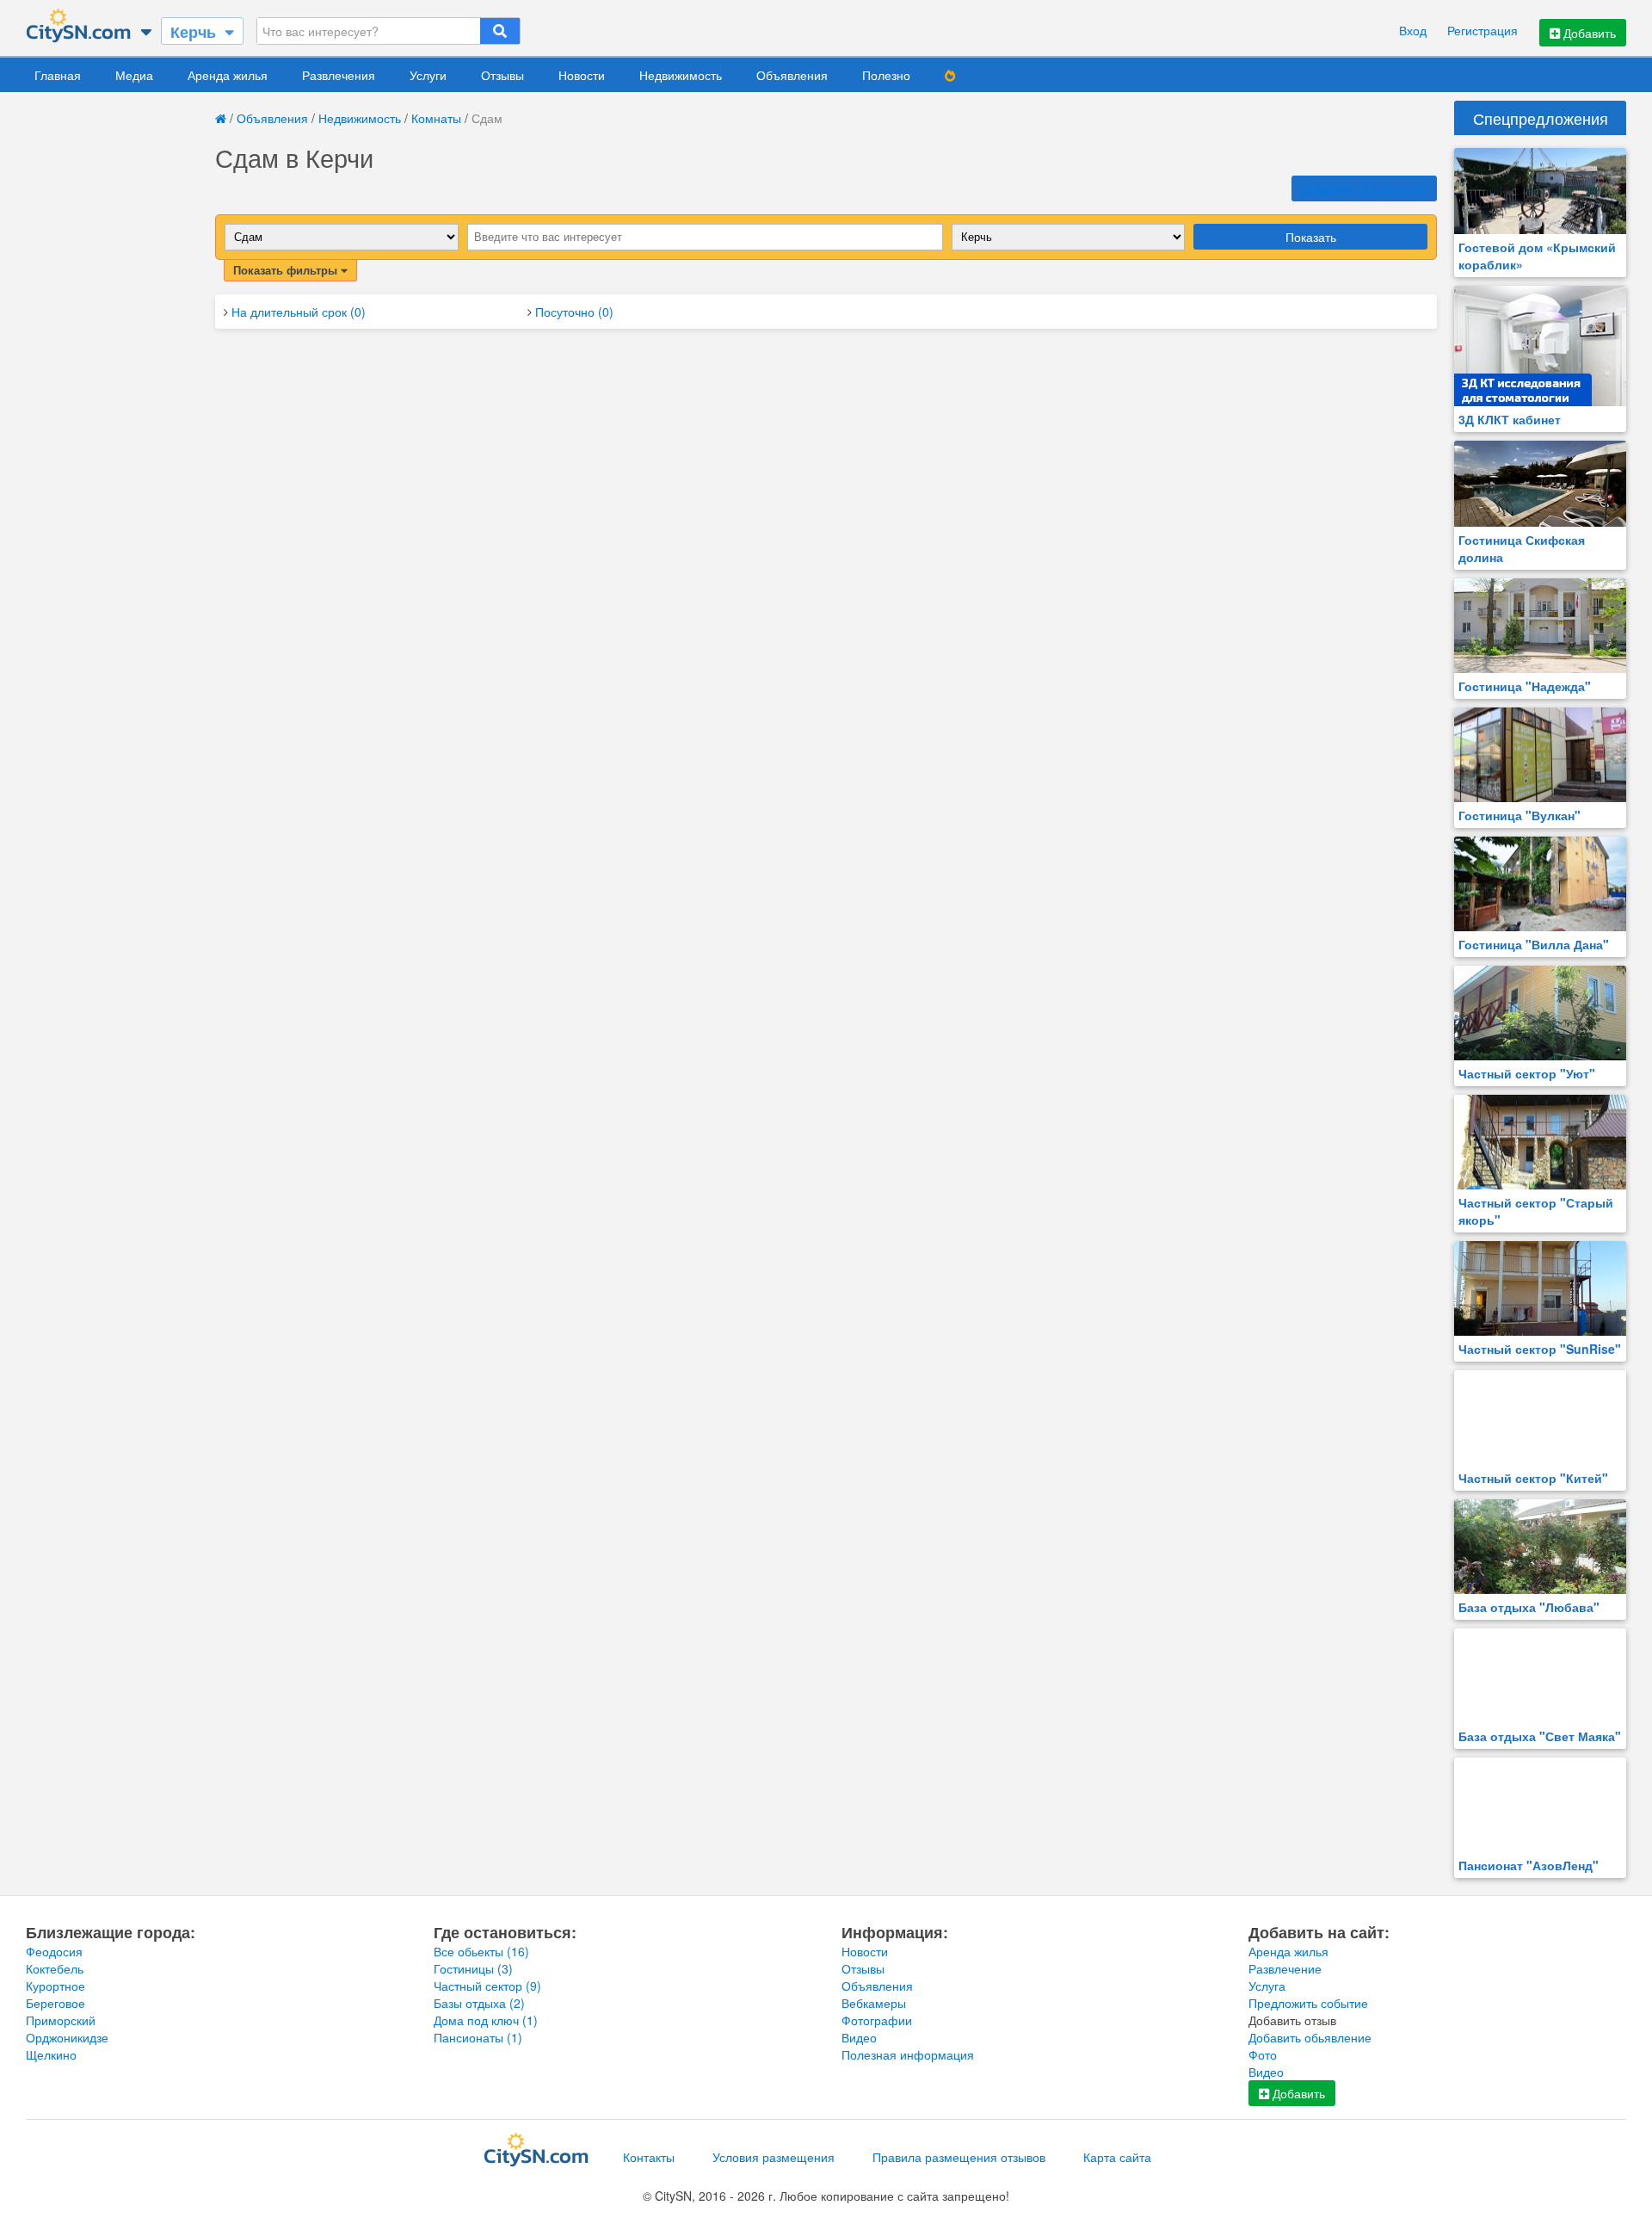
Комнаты (436, 118)
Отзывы (502, 75)
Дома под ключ (486, 2020)
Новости (582, 75)
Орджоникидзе (67, 2037)
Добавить (1588, 33)
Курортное (55, 1986)
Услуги (428, 75)
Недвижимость (681, 75)
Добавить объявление (1364, 188)
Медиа (134, 75)
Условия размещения (774, 2157)
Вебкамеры (874, 2003)
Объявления (792, 75)
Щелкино (51, 2054)
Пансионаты (478, 2037)
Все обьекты (481, 1951)
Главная (58, 75)
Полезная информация (908, 2054)
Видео (859, 2037)
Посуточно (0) (574, 312)
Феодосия (54, 1951)
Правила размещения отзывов (959, 2157)
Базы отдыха (479, 2003)
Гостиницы (473, 1968)
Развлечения (339, 75)
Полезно (886, 75)
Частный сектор (487, 1986)
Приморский (61, 2020)
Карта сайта (1117, 2157)
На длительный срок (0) (299, 312)
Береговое (55, 2003)
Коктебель (55, 1968)
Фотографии (877, 2020)
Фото (1263, 2054)
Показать (1311, 237)
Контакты (649, 2157)
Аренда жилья (228, 75)
